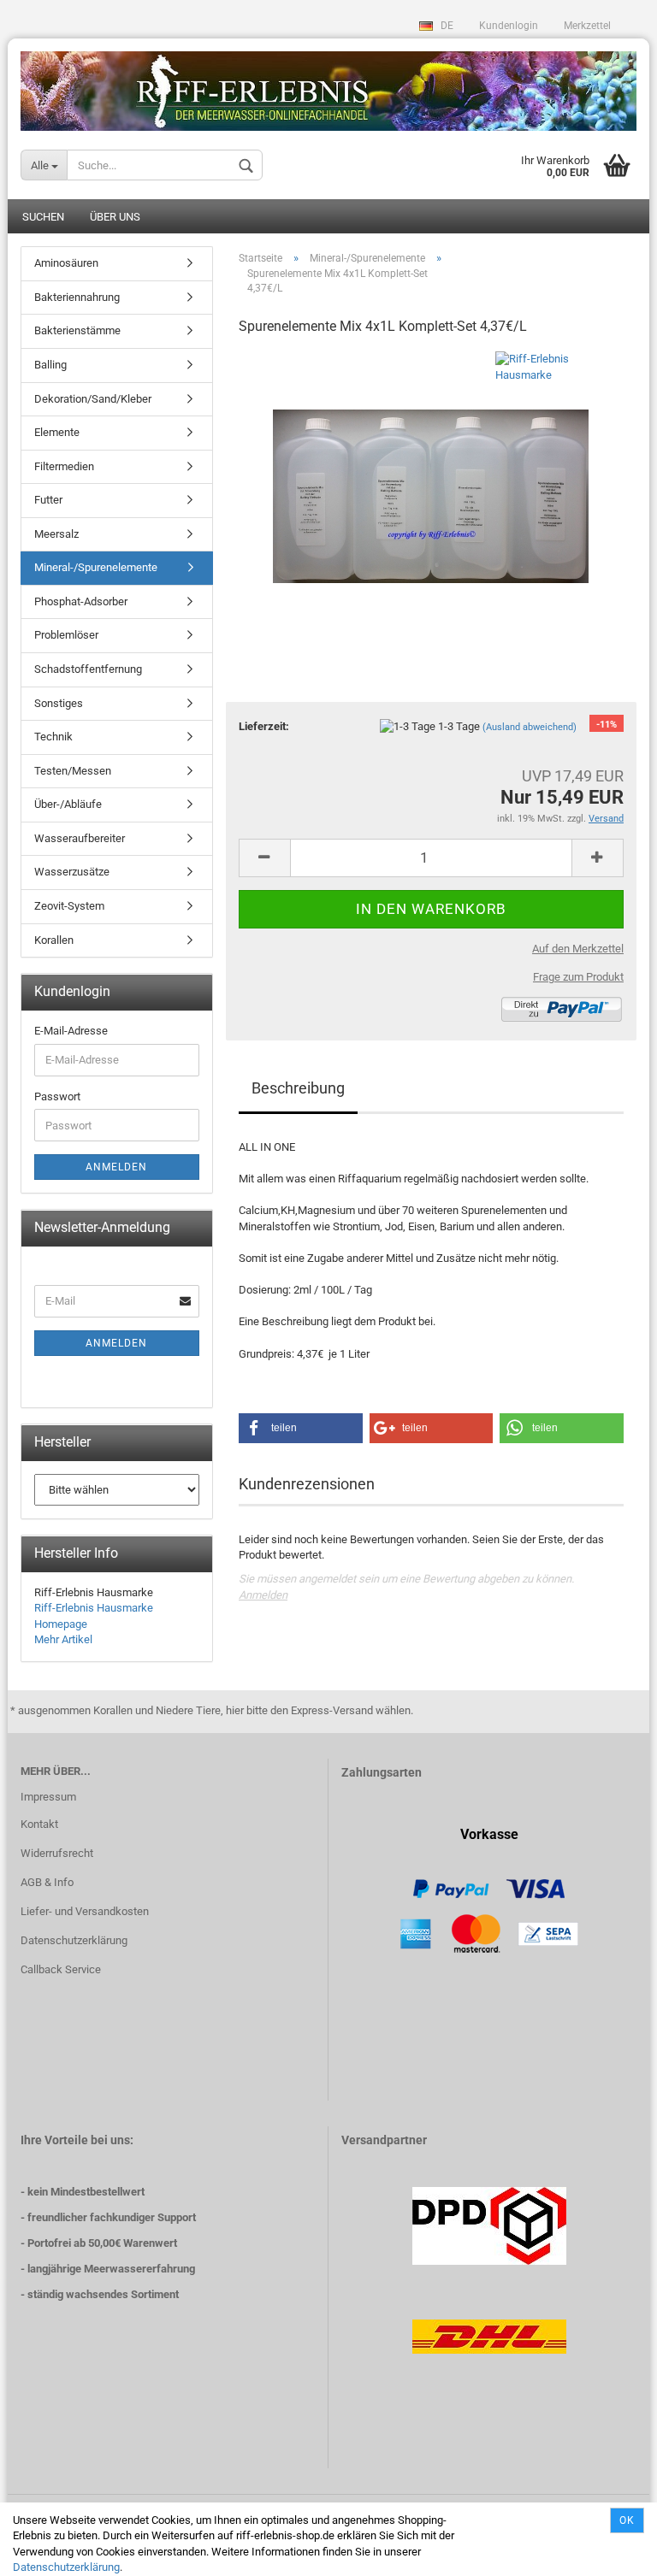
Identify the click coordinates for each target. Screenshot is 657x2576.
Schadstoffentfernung (88, 669)
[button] (301, 1428)
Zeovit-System (69, 906)
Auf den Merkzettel (578, 949)
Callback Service (61, 1969)
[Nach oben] (610, 2550)
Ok (627, 2520)
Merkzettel (587, 26)
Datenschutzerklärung (66, 2567)
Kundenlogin (509, 26)
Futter (48, 500)
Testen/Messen (73, 771)
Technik (53, 737)
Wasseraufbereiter (80, 838)
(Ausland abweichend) (530, 727)
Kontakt (39, 1824)
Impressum (48, 1797)
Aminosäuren (66, 263)
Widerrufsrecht (57, 1853)
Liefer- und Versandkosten (85, 1911)
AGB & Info (47, 1882)
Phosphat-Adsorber (81, 601)
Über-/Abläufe (68, 804)
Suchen (43, 217)
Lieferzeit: (264, 726)
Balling (50, 365)
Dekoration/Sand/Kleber (93, 399)
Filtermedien (64, 466)
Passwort (57, 1096)
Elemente (57, 432)
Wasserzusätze (72, 872)
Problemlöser (66, 635)
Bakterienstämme (77, 330)
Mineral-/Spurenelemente (96, 567)
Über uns (115, 217)
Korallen (54, 940)
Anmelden (263, 1595)
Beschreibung (298, 1088)
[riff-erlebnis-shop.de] (328, 85)
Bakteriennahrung (77, 297)
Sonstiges (59, 703)
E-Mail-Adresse (71, 1031)
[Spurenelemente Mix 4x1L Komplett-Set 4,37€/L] (431, 479)
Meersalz (56, 534)
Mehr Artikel (63, 1639)
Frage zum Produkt (578, 977)
